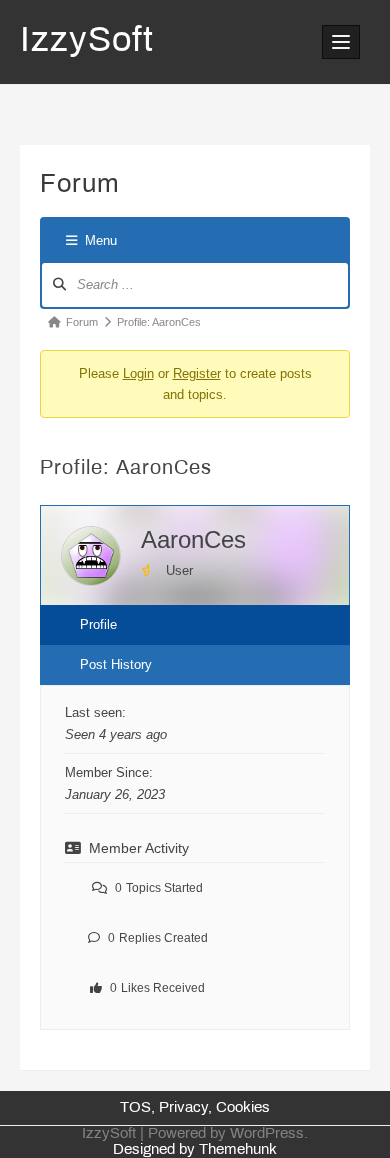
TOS (135, 1108)
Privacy (183, 1108)
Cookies (243, 1108)
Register (197, 373)
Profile (98, 624)
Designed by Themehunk (195, 1150)
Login (138, 373)
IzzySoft (87, 42)
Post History (116, 664)
